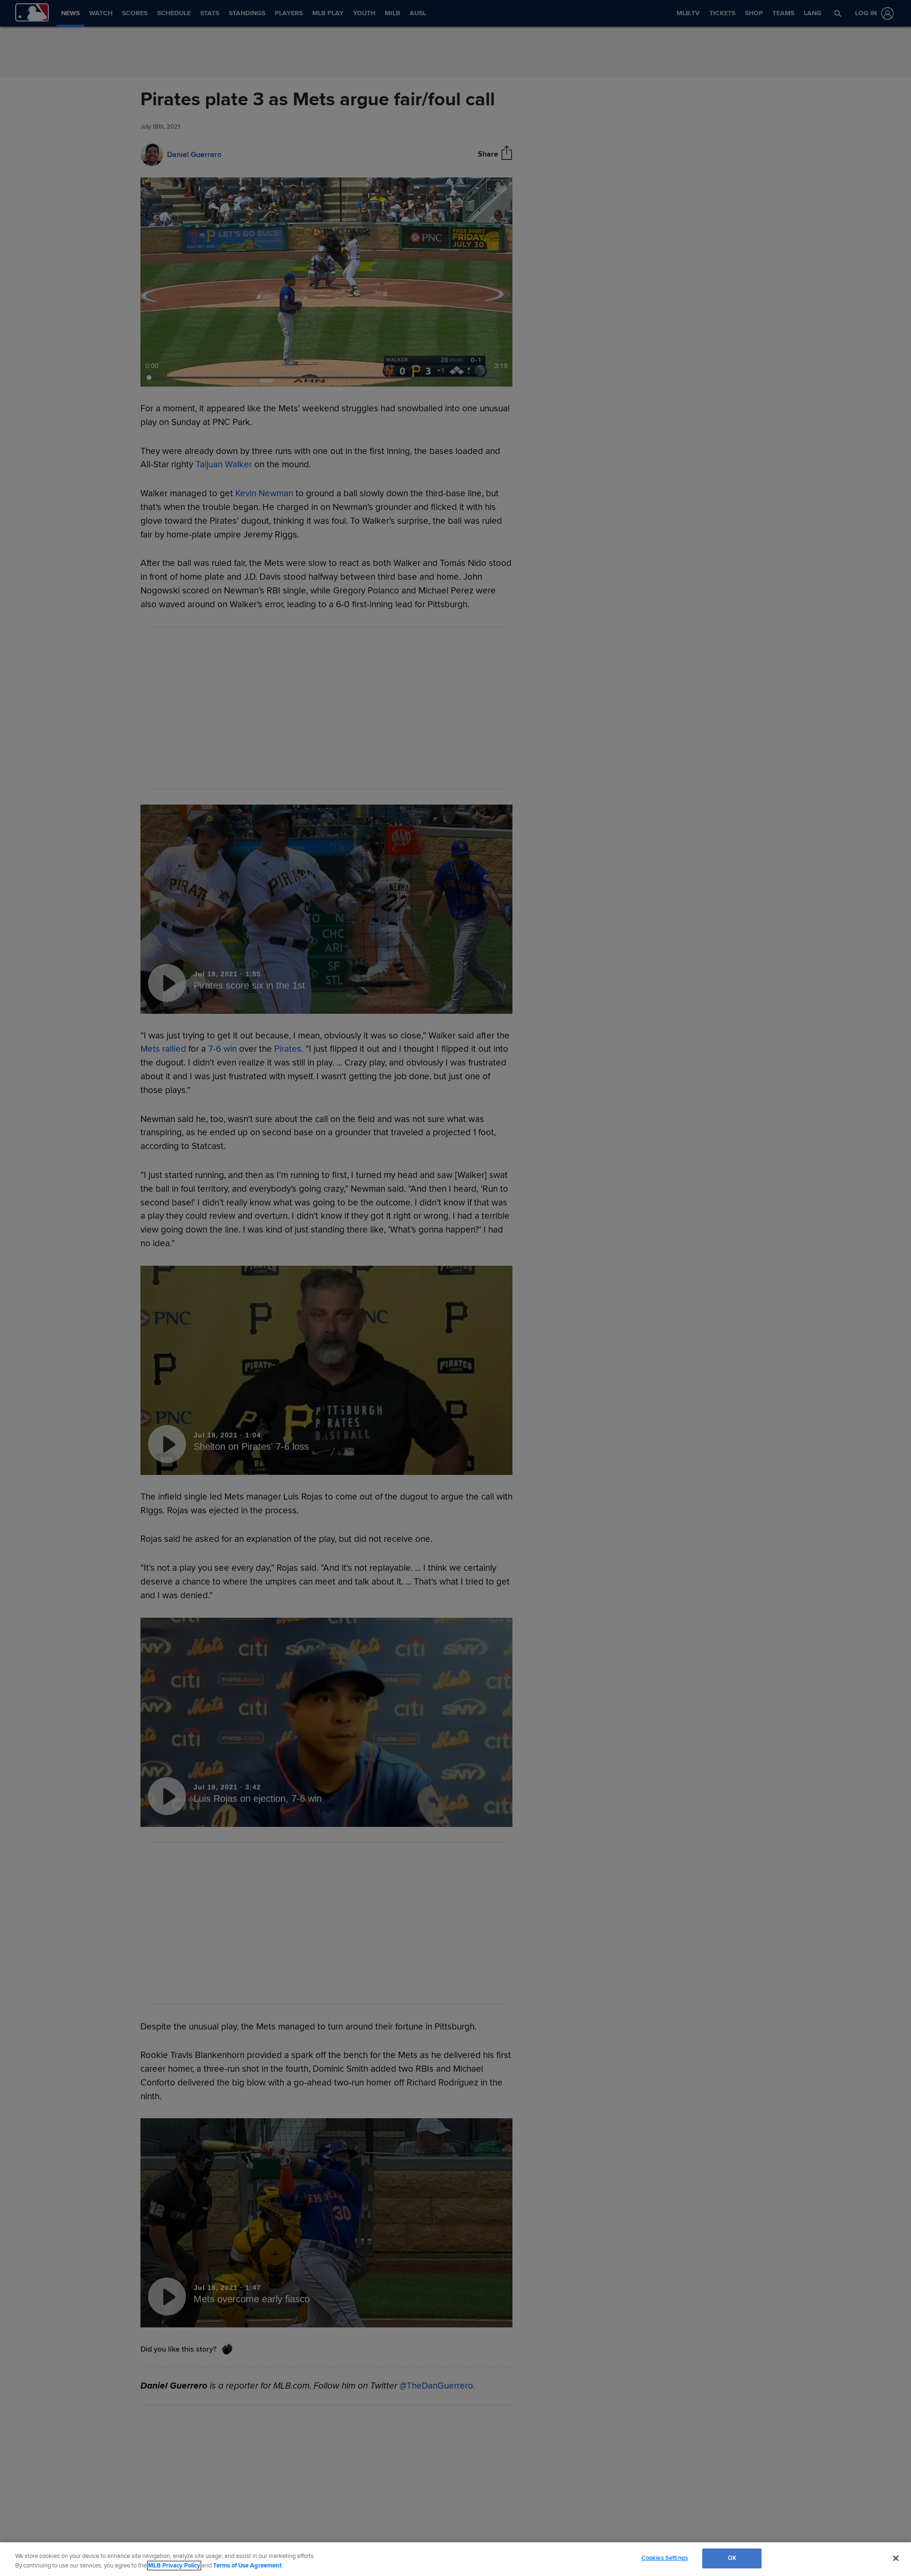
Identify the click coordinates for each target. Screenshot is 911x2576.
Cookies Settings (665, 2558)
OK (732, 2558)
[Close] (896, 2558)
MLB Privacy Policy (174, 2566)
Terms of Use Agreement (247, 2566)
